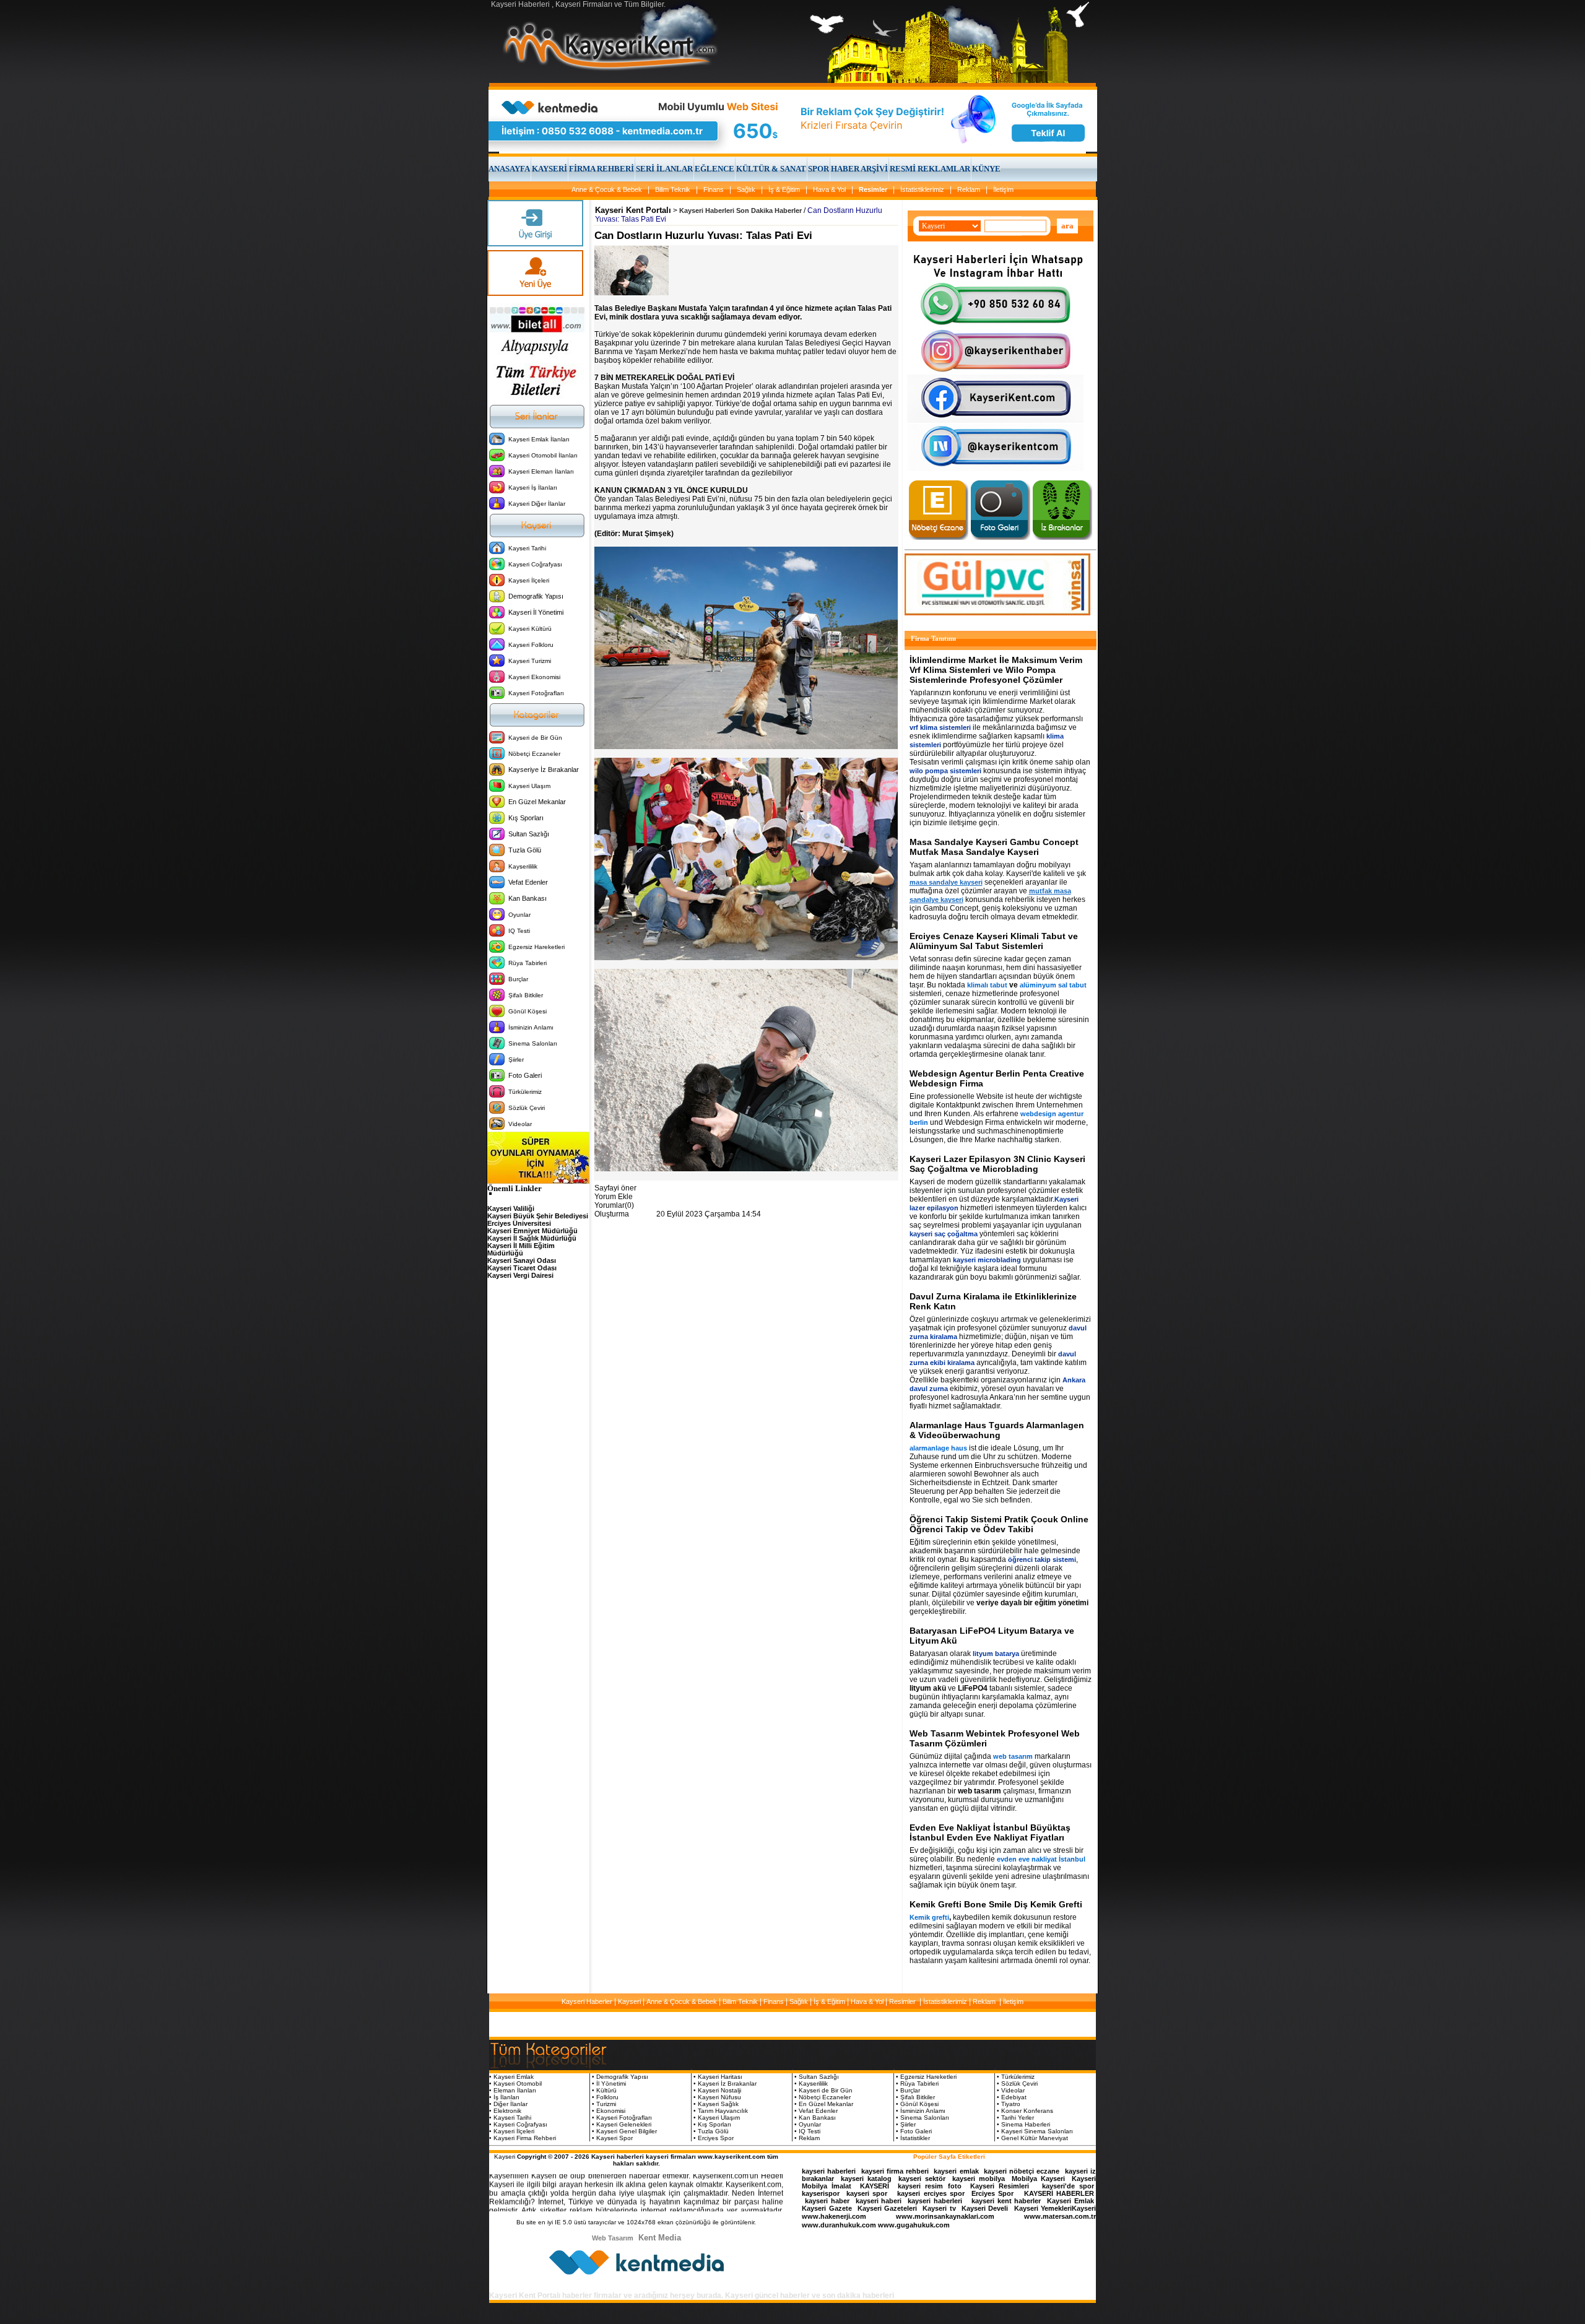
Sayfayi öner (615, 1188)
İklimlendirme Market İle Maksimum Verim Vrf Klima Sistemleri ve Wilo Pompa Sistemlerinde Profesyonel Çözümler (996, 670)
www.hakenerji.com (834, 2216)
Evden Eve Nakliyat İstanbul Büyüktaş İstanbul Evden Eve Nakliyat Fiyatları (990, 1832)
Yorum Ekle (614, 1197)
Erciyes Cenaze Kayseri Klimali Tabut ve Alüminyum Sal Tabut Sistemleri (994, 941)
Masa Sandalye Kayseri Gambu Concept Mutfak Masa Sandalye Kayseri (994, 847)
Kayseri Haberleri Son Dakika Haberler (740, 210)
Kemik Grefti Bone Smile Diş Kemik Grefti (996, 1904)
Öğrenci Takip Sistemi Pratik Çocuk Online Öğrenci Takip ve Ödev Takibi (999, 1524)
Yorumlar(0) (614, 1205)
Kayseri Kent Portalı (633, 210)
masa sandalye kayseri (946, 882)
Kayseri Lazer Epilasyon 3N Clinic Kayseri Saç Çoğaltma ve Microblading (997, 1164)
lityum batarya (996, 1654)
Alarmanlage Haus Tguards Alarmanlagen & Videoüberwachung (997, 1430)
